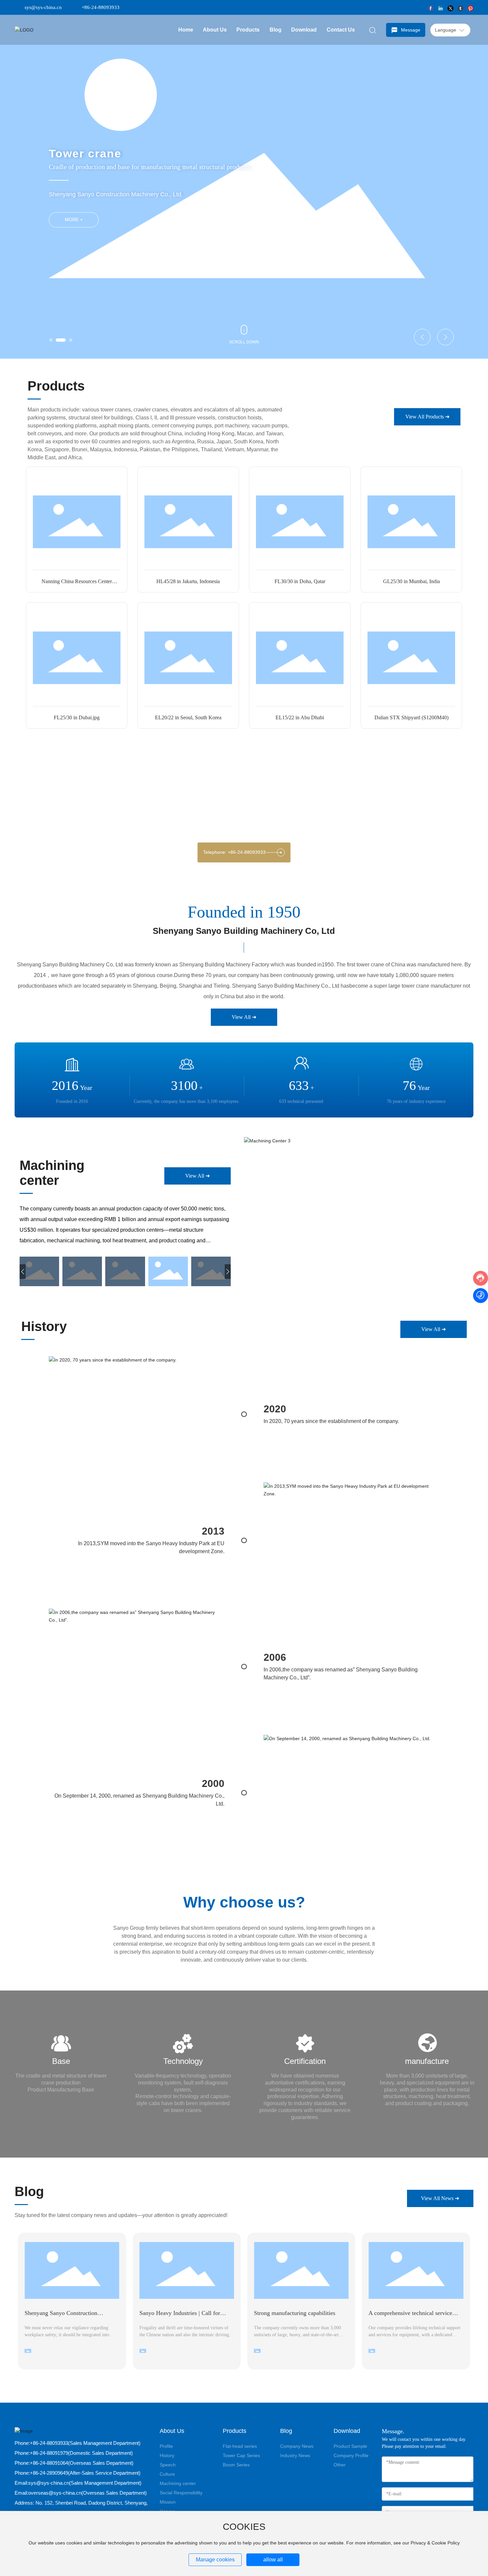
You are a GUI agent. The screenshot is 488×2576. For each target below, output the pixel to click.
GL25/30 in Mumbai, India (411, 581)
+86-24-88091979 (49, 2453)
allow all (273, 2560)
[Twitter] (450, 7)
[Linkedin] (441, 7)
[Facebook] (431, 7)
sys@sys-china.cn (43, 7)
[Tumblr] (460, 7)
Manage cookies (215, 2560)
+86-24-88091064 (49, 2463)
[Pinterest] (470, 7)
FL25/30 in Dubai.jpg (77, 717)
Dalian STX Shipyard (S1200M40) (411, 717)
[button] (51, 340)
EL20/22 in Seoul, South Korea (188, 717)
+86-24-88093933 (101, 7)
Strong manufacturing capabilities (295, 2313)
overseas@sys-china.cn (55, 2493)
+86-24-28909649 (49, 2473)
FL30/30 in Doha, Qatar (300, 581)
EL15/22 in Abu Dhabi (300, 717)
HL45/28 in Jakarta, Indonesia (188, 581)
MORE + (74, 220)
